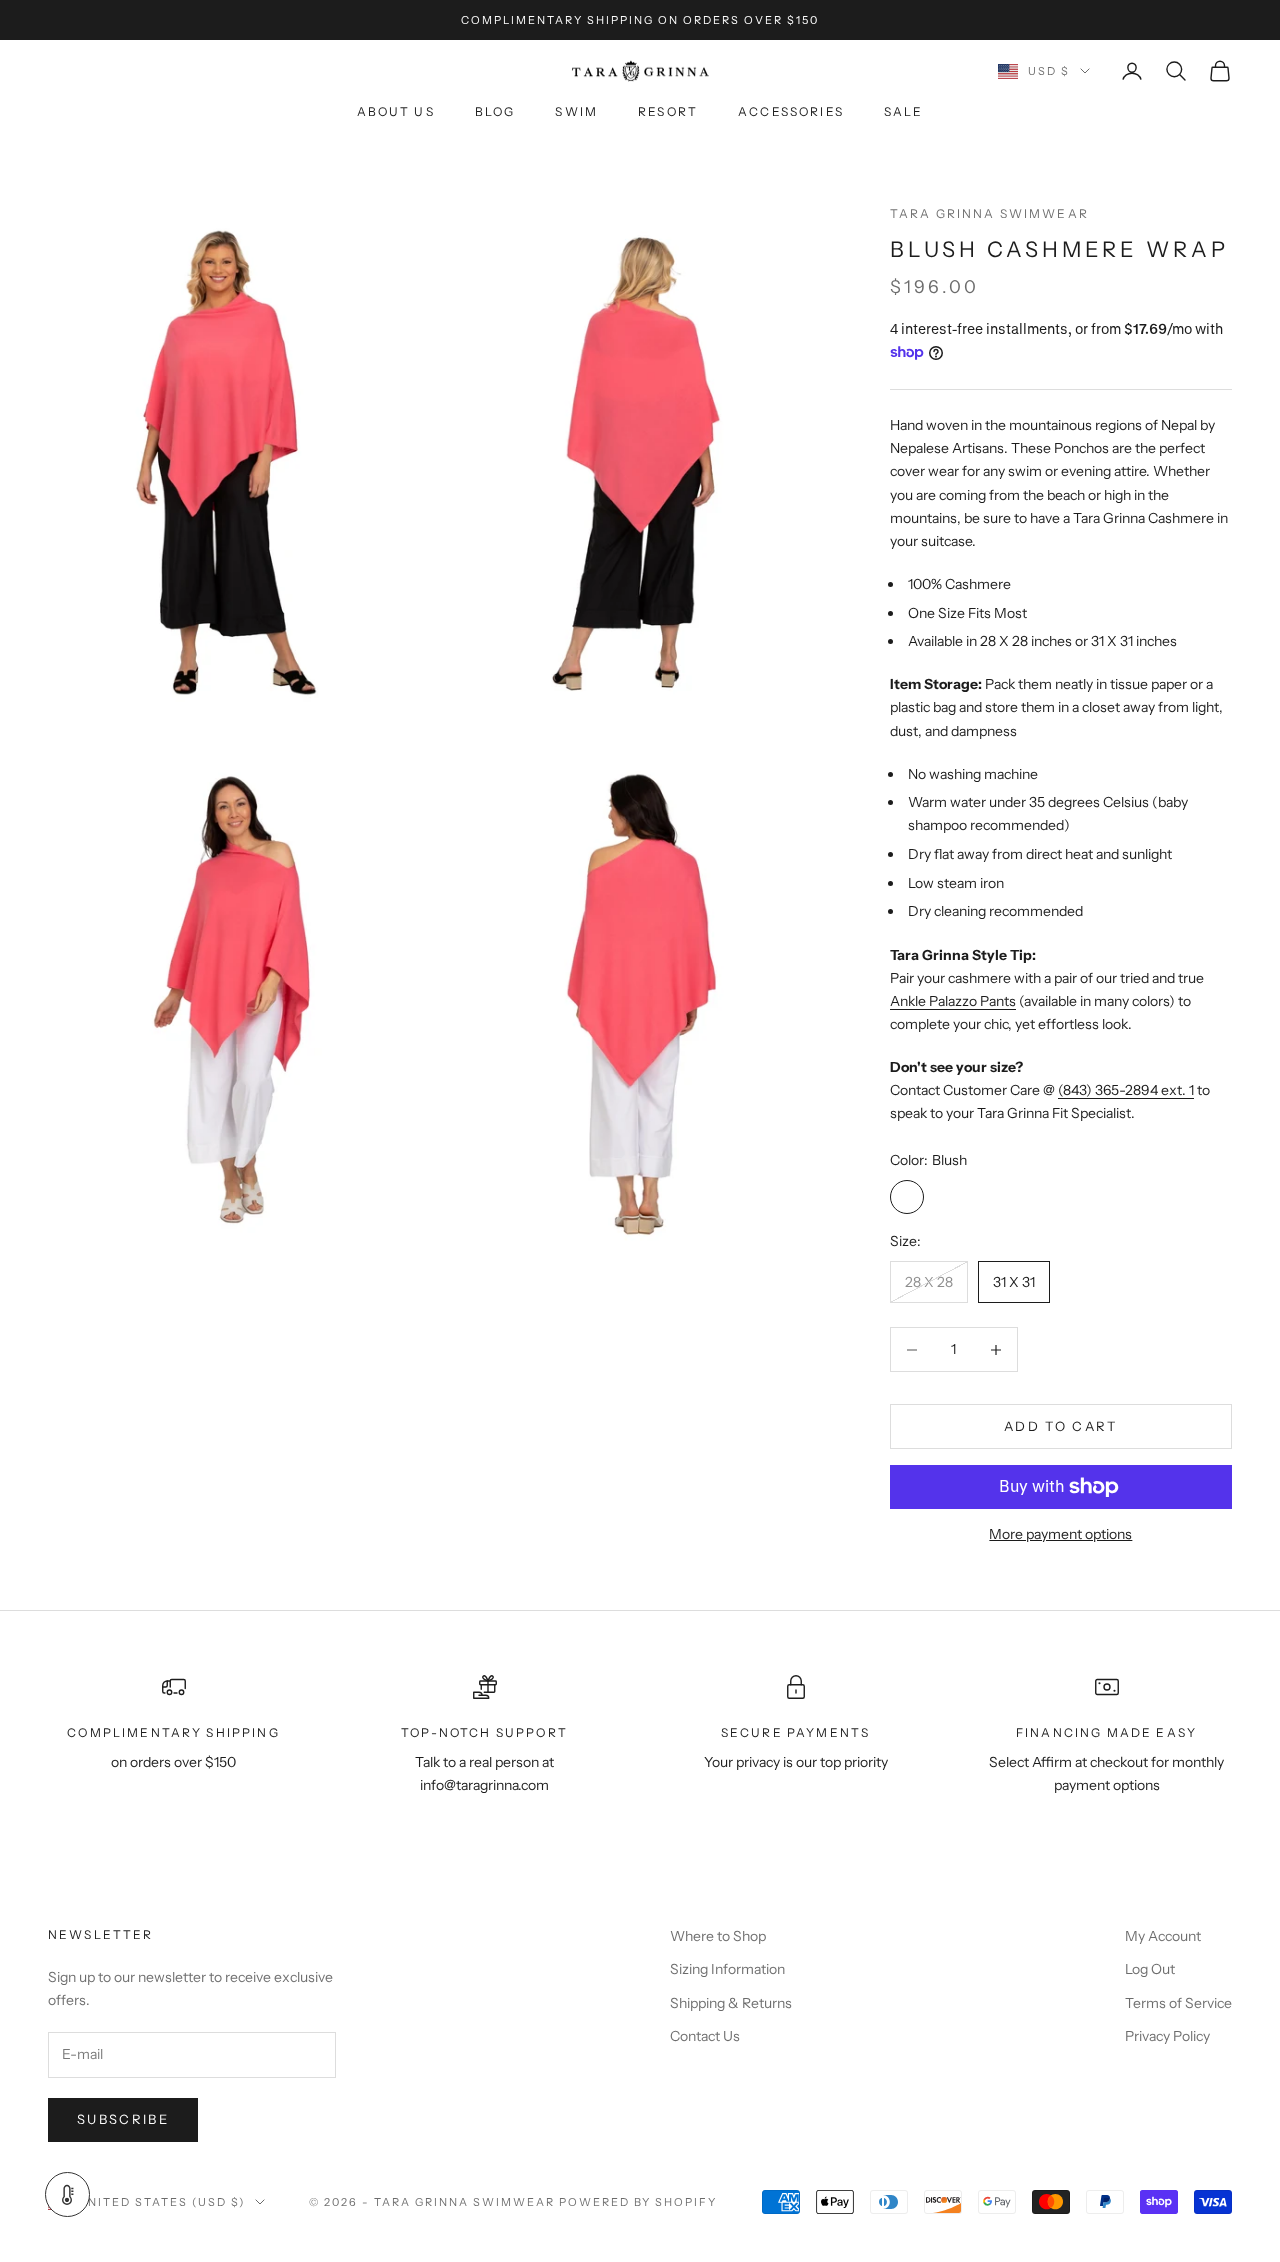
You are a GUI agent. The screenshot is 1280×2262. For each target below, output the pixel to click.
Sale (904, 112)
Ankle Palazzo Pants (953, 1001)
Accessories (791, 112)
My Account (1163, 1936)
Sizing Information (727, 1969)
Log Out (1150, 1969)
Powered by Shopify (638, 2202)
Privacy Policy (1167, 2036)
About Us (396, 112)
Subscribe (123, 2119)
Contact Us (705, 2036)
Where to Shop (718, 1936)
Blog (495, 112)
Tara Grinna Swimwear (989, 213)
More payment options (1060, 1534)
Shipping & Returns (731, 2003)
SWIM (576, 112)
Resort (668, 112)
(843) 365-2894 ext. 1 (1126, 1090)
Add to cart (1061, 1426)
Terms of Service (1178, 2003)
